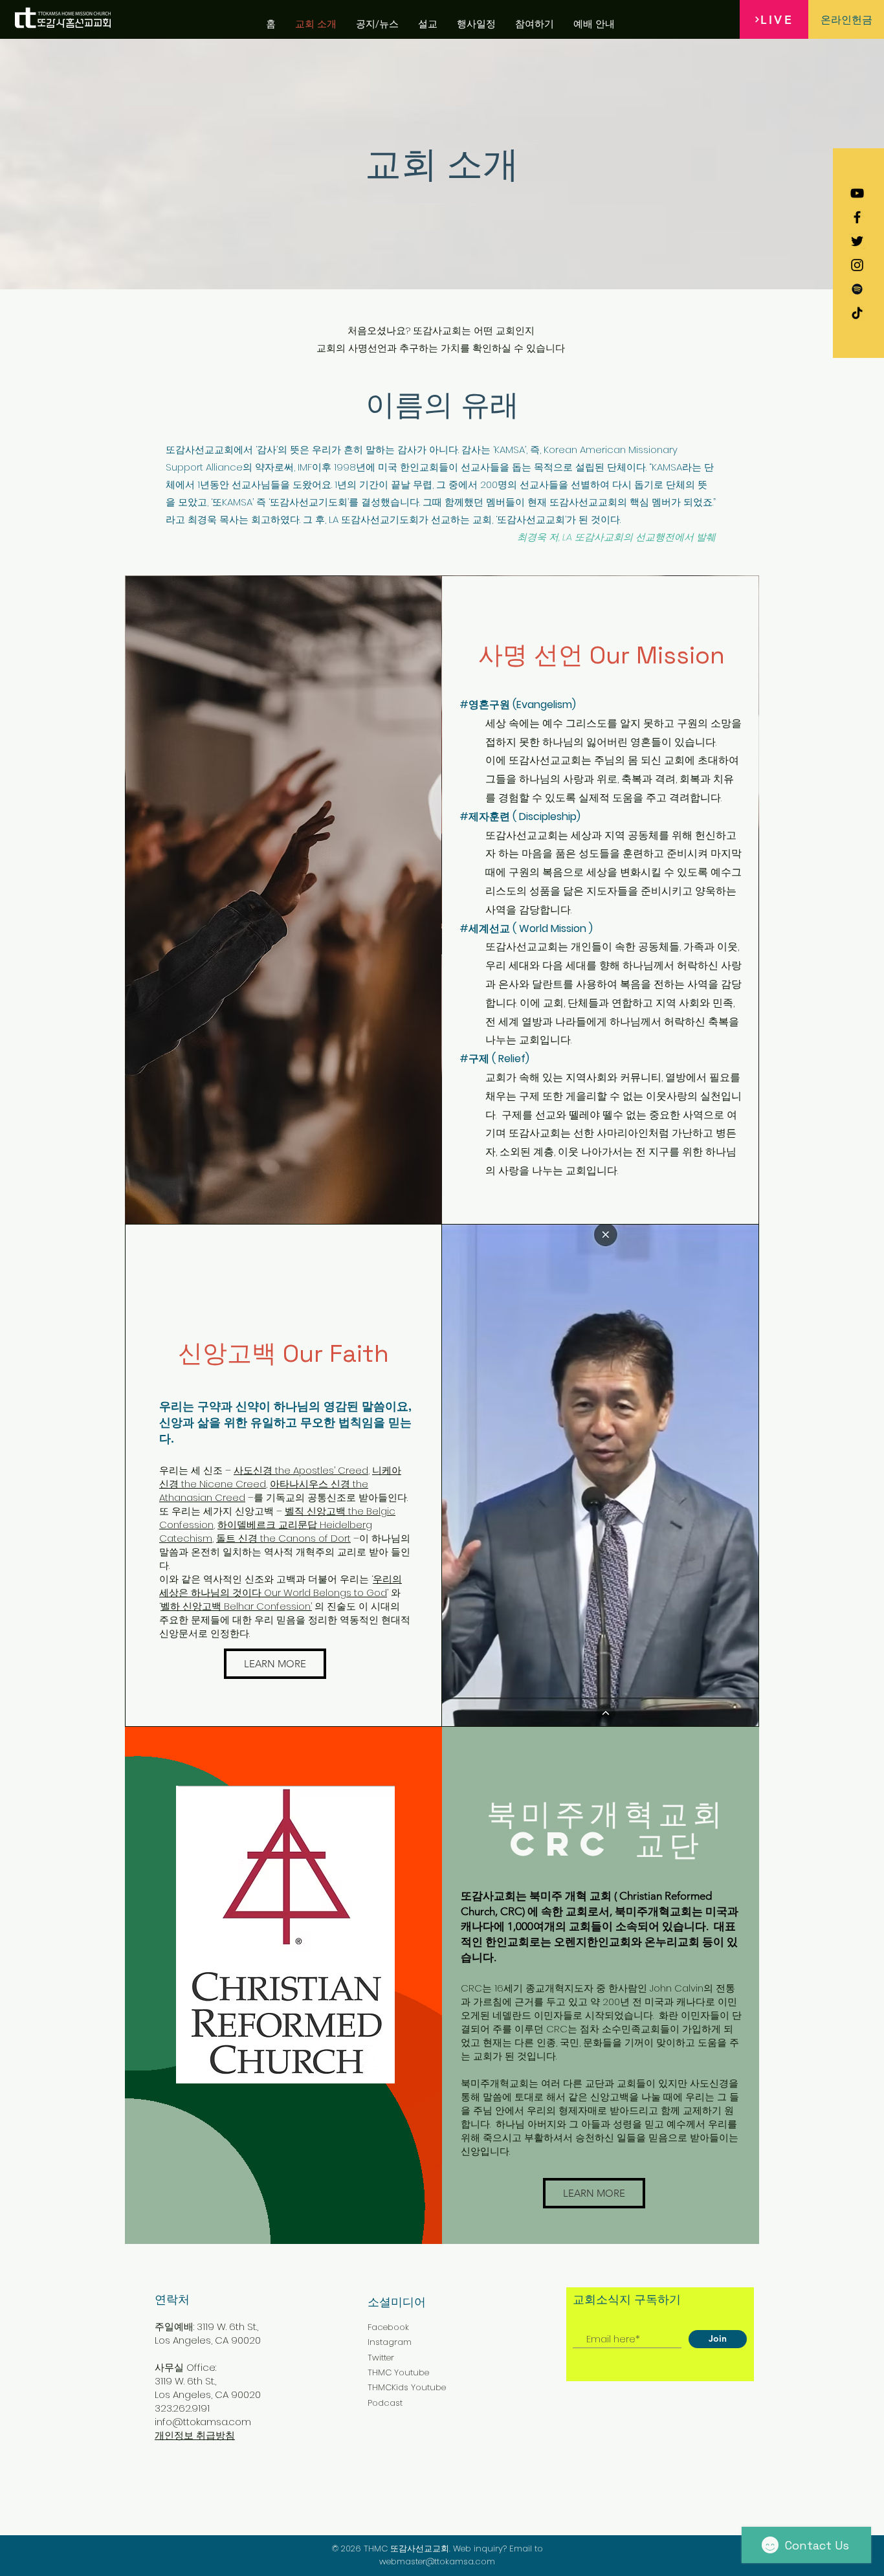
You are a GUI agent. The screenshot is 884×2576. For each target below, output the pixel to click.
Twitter (381, 2358)
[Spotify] (857, 289)
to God (370, 1593)
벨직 (296, 1511)
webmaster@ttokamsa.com (437, 2561)
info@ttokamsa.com (203, 2422)
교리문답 (298, 1525)
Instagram (390, 2342)
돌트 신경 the (247, 1538)
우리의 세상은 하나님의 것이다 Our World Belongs (281, 1586)
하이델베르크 (248, 1525)
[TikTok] (857, 313)
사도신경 (253, 1470)
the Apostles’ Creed (320, 1470)
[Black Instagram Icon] (857, 265)
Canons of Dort (315, 1538)
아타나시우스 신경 (311, 1484)
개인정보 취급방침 (195, 2435)
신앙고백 (326, 1511)
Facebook (388, 2327)
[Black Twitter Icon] (857, 241)
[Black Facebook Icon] (857, 217)
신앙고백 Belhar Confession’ (247, 1606)
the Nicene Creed (222, 1484)
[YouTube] (857, 193)
